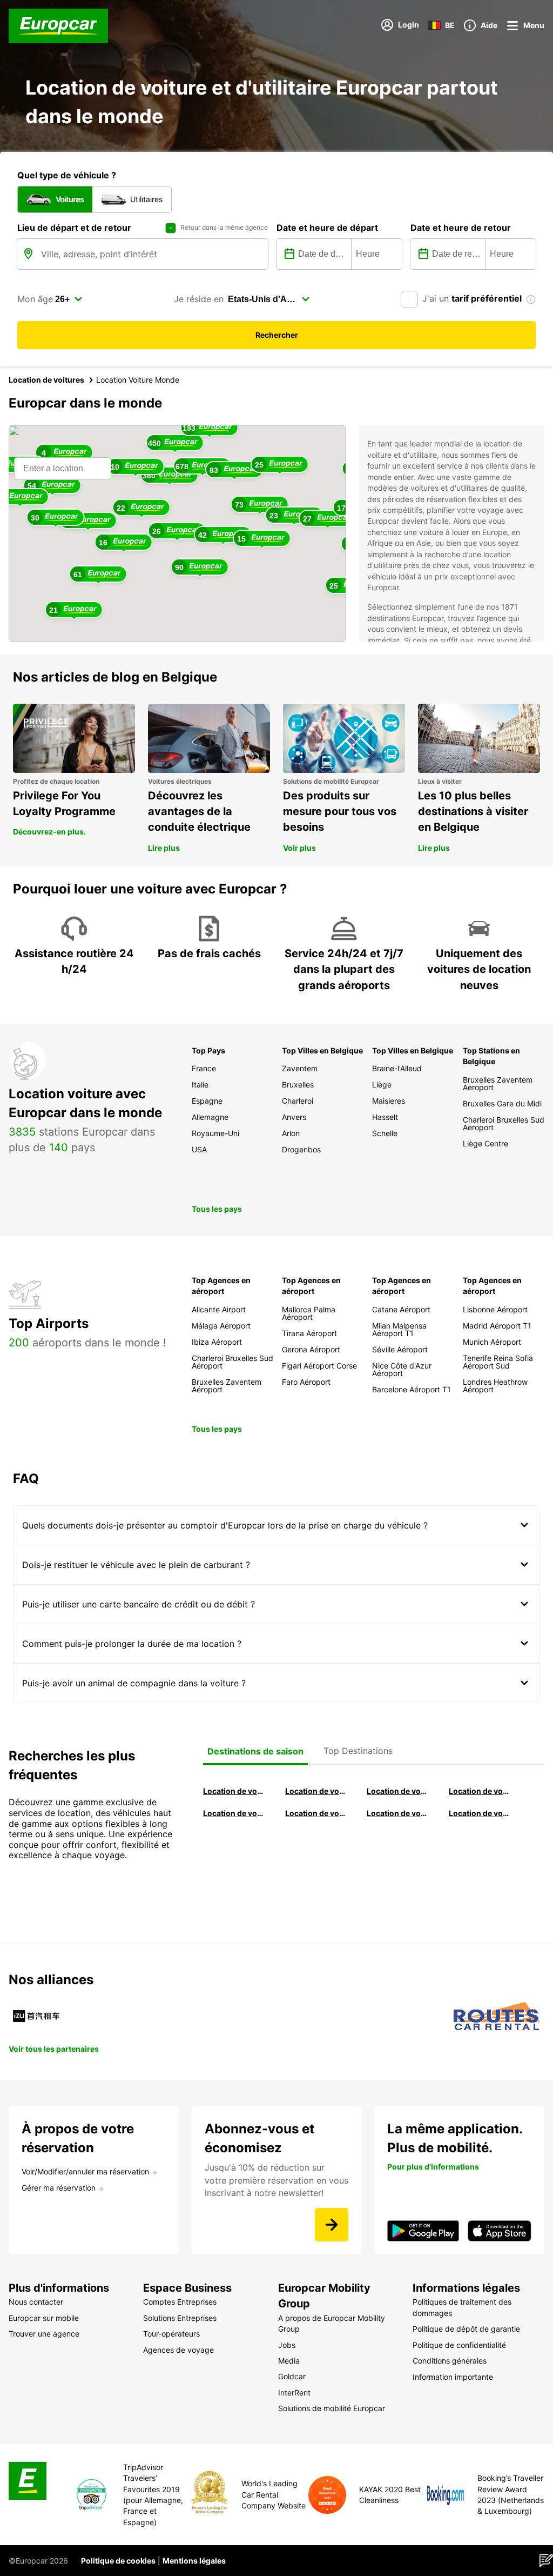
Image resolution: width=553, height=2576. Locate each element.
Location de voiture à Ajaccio (480, 1813)
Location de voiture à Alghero (480, 1791)
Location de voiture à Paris (397, 1813)
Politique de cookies (118, 2561)
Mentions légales (194, 2561)
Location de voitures (46, 380)
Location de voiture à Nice (316, 1813)
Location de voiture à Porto (234, 1813)
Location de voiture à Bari (316, 1791)
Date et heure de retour (461, 228)
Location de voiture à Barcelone (234, 1791)
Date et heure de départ (327, 228)
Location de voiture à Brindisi (397, 1791)
